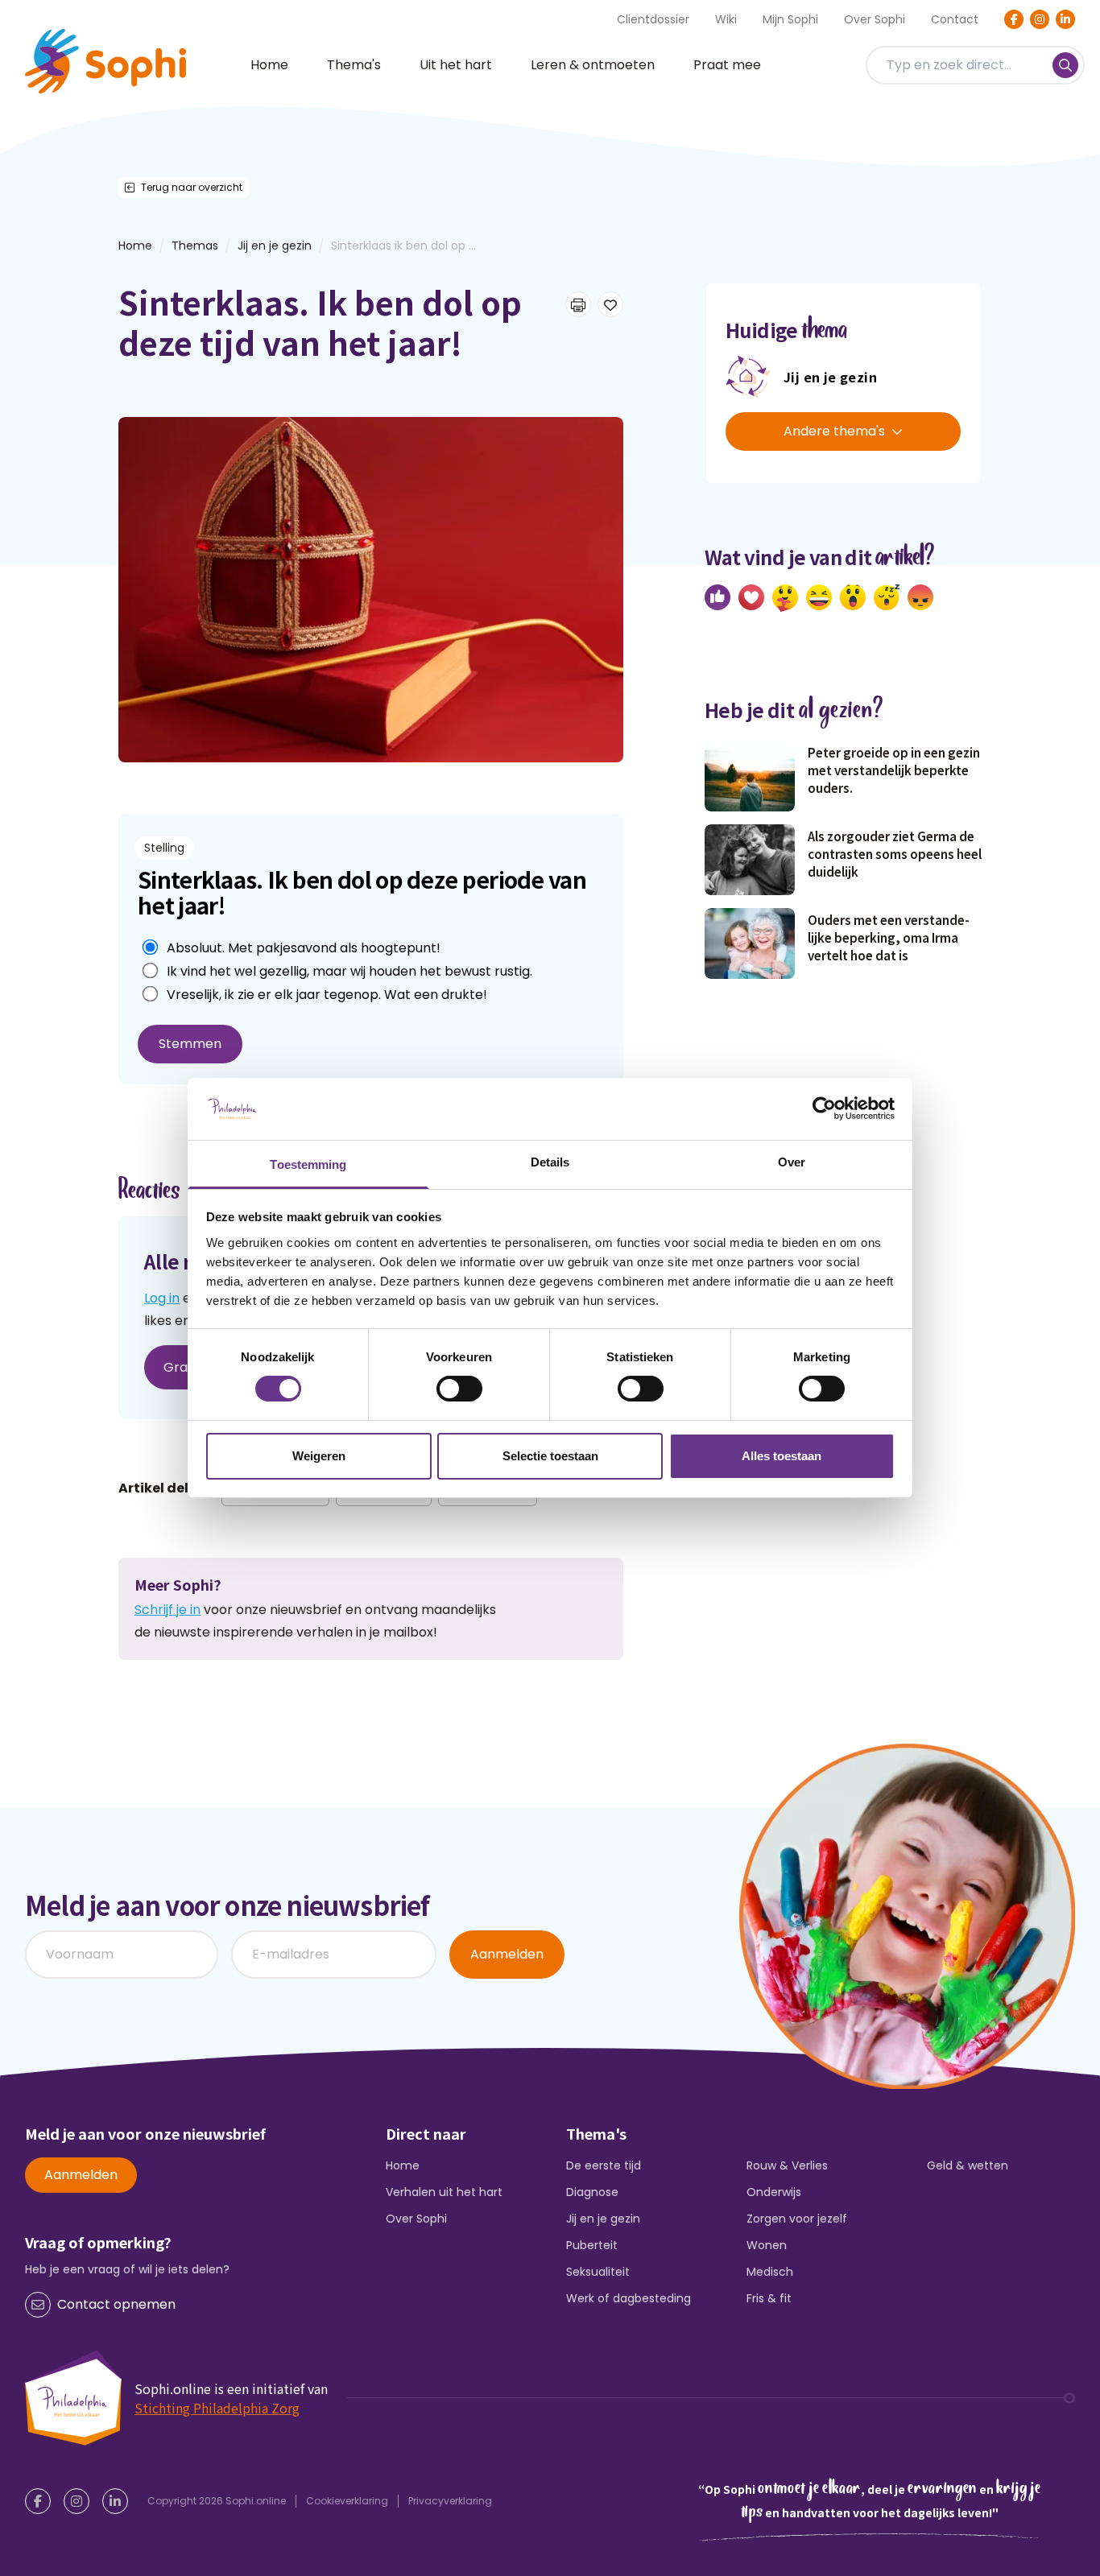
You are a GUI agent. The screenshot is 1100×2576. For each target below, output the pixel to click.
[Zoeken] (1065, 65)
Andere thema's (834, 431)
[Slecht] (920, 597)
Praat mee (727, 65)
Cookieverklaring (347, 2501)
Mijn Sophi (790, 19)
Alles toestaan (782, 1456)
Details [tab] (550, 1162)
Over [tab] (792, 1162)
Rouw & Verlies (787, 2165)
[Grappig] (819, 597)
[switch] (459, 1389)
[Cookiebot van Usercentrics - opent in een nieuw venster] (824, 1108)
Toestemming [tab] (308, 1164)
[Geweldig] (785, 598)
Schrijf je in (167, 1610)
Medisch (770, 2272)
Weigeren (319, 1456)
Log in (162, 1298)
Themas (195, 246)
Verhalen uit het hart (444, 2192)
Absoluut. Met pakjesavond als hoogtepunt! (304, 948)
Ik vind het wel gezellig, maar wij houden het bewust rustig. (349, 971)
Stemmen (190, 1044)
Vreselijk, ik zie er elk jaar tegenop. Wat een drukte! (327, 995)
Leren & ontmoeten (593, 65)
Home (269, 65)
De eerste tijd (604, 2165)
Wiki (726, 19)
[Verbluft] (853, 597)
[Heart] (751, 597)
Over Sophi (875, 19)
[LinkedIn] (1065, 19)
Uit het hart (456, 65)
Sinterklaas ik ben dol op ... (403, 246)
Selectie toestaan (550, 1456)
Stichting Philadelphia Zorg (217, 2408)
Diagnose (592, 2192)
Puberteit (592, 2245)
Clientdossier (653, 19)
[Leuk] (717, 597)
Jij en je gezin (275, 246)
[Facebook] (1014, 19)
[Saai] (887, 597)
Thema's (354, 65)
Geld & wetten (968, 2165)
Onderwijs (774, 2192)
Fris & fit (769, 2298)
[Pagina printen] (578, 304)
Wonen (767, 2245)
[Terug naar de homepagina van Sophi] (105, 61)
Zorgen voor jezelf (797, 2219)
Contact (955, 19)
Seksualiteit (598, 2272)
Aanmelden (507, 1954)
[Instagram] (1040, 19)
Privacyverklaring (450, 2501)
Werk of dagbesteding (629, 2298)
